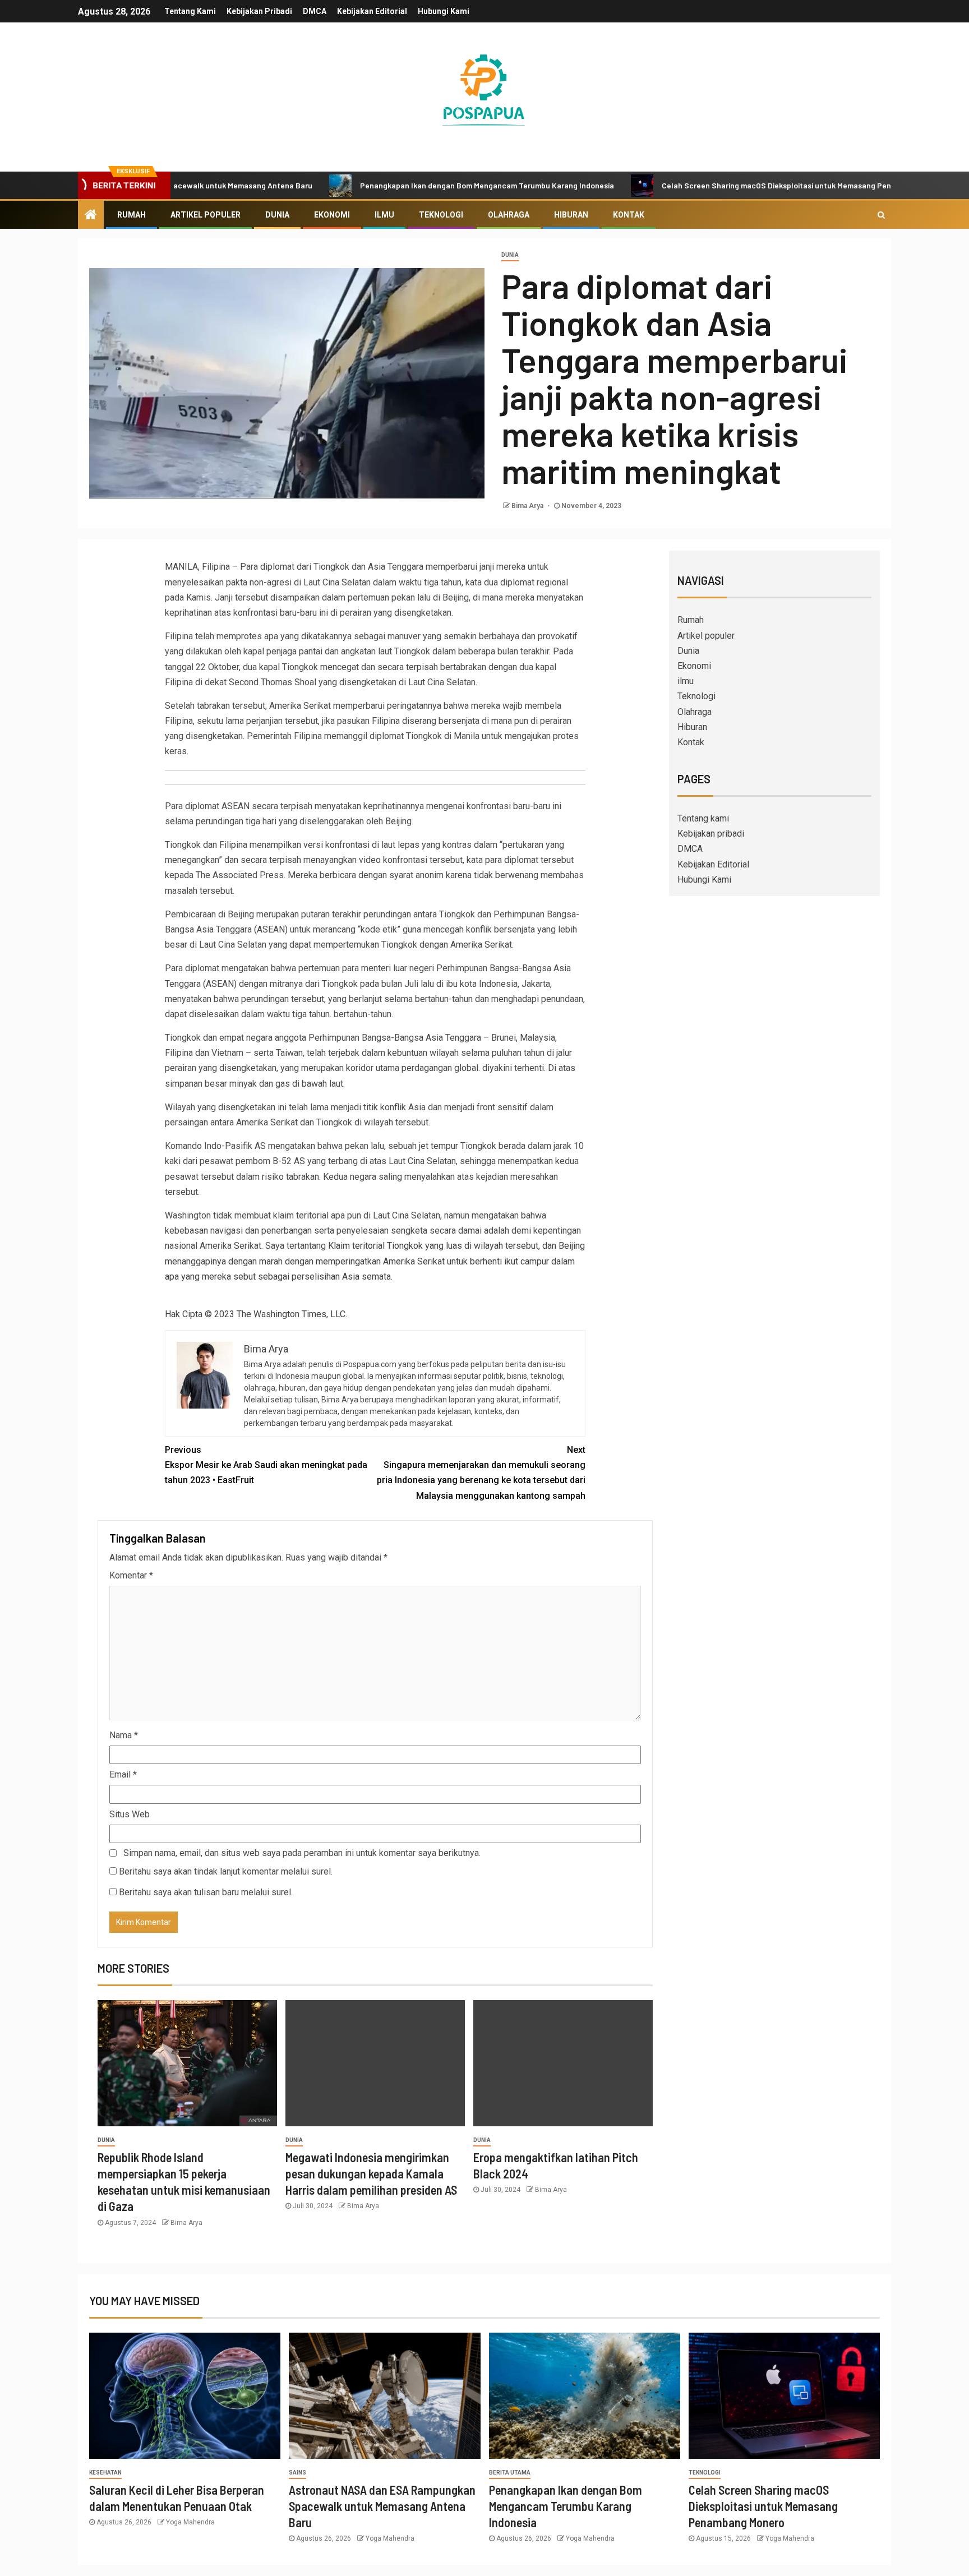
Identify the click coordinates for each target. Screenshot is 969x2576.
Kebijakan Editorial (372, 11)
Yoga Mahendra (190, 2522)
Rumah (131, 215)
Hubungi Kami (444, 11)
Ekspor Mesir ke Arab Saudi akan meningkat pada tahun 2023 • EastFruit (266, 1465)
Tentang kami (190, 11)
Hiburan (571, 215)
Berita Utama (510, 2473)
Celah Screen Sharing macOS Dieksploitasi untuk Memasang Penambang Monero (732, 185)
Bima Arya (528, 506)
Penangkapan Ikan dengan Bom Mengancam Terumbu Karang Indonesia (414, 185)
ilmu (384, 215)
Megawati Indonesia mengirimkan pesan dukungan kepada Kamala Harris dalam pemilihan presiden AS (371, 2174)
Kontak (629, 215)
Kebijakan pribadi (259, 11)
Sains (297, 2473)
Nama (124, 1735)
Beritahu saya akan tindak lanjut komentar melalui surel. (226, 1871)
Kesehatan (105, 2473)
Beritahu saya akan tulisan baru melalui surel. (206, 1892)
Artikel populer (206, 215)
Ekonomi (332, 215)
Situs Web (130, 1814)
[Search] (881, 215)
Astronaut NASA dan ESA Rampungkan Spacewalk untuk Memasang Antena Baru (382, 2506)
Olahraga (509, 215)
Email (123, 1774)
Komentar (131, 1575)
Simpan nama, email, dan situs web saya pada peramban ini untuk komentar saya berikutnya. (302, 1853)
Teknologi (441, 215)
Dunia (277, 215)
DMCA (315, 11)
